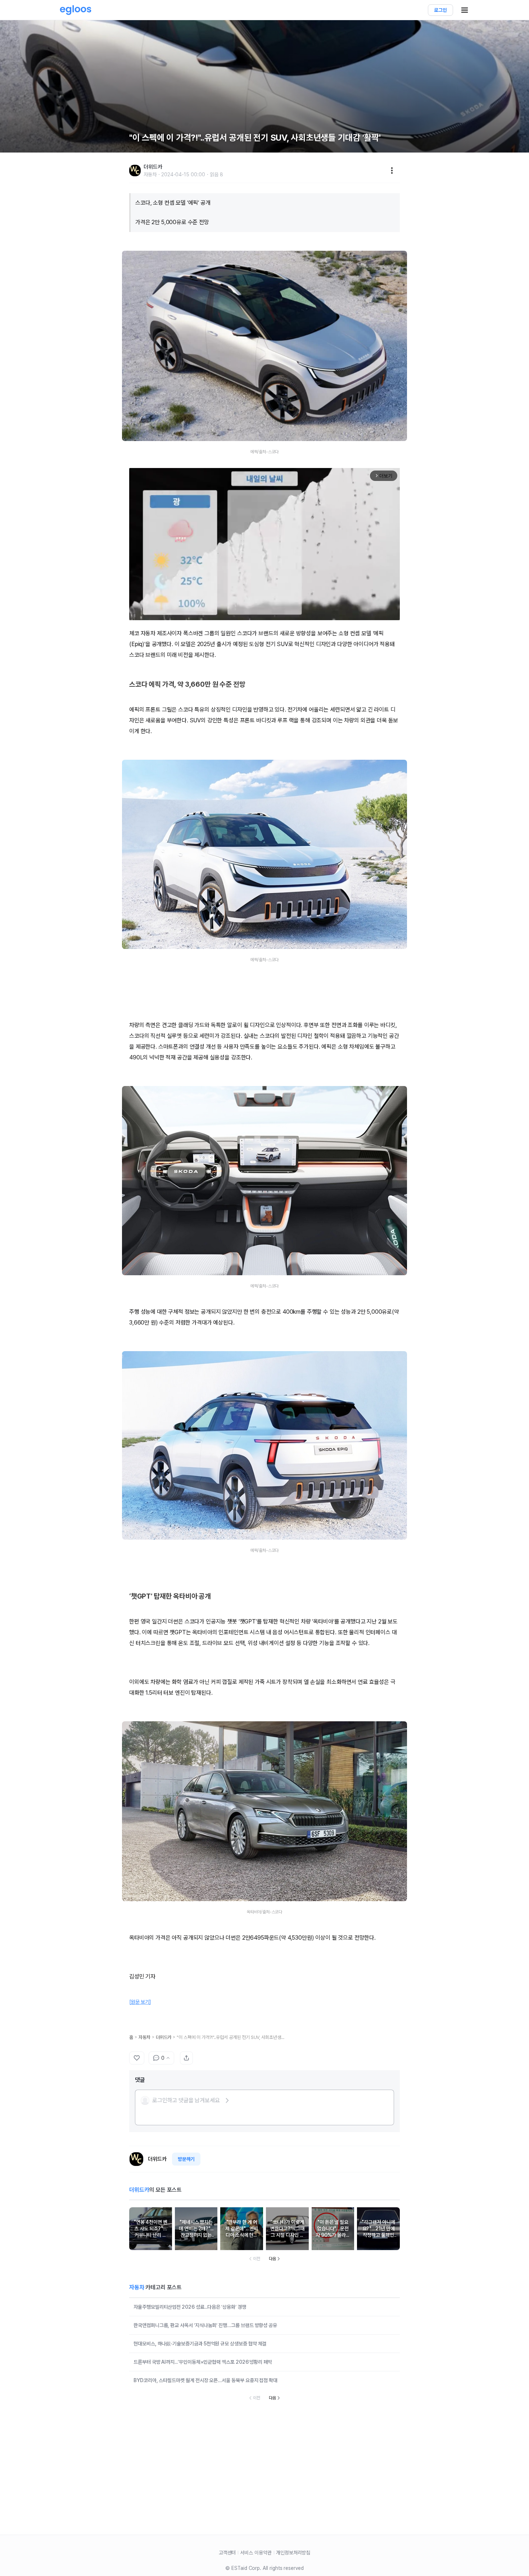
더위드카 (164, 2037)
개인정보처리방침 (293, 2553)
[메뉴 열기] (465, 10)
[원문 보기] (140, 2002)
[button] (185, 2100)
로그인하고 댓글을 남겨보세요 (186, 2100)
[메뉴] (392, 171)
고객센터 (227, 2553)
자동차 (144, 2037)
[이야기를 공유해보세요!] (186, 2058)
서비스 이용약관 (256, 2553)
